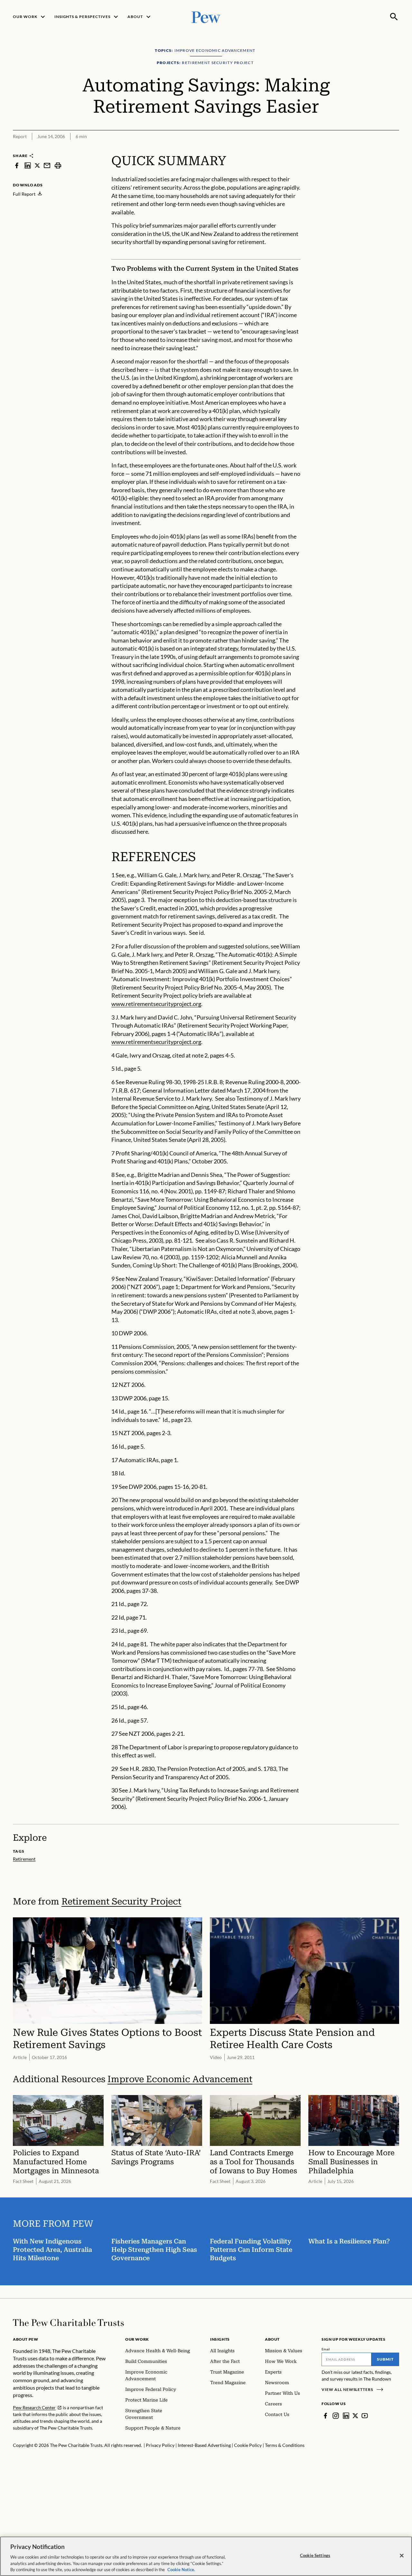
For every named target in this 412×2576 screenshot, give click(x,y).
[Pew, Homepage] (206, 17)
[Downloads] (395, 149)
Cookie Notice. (181, 2569)
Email (326, 2349)
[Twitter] (355, 2416)
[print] (58, 165)
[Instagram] (336, 2416)
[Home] (68, 2323)
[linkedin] (28, 165)
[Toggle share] (379, 149)
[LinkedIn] (346, 2416)
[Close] (402, 2556)
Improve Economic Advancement (180, 2079)
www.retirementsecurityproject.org (156, 1004)
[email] (47, 165)
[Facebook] (325, 2416)
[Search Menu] (394, 17)
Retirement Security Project (121, 1901)
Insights (220, 2339)
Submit (385, 2359)
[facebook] (17, 165)
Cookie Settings (315, 2555)
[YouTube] (365, 2416)
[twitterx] (37, 165)
